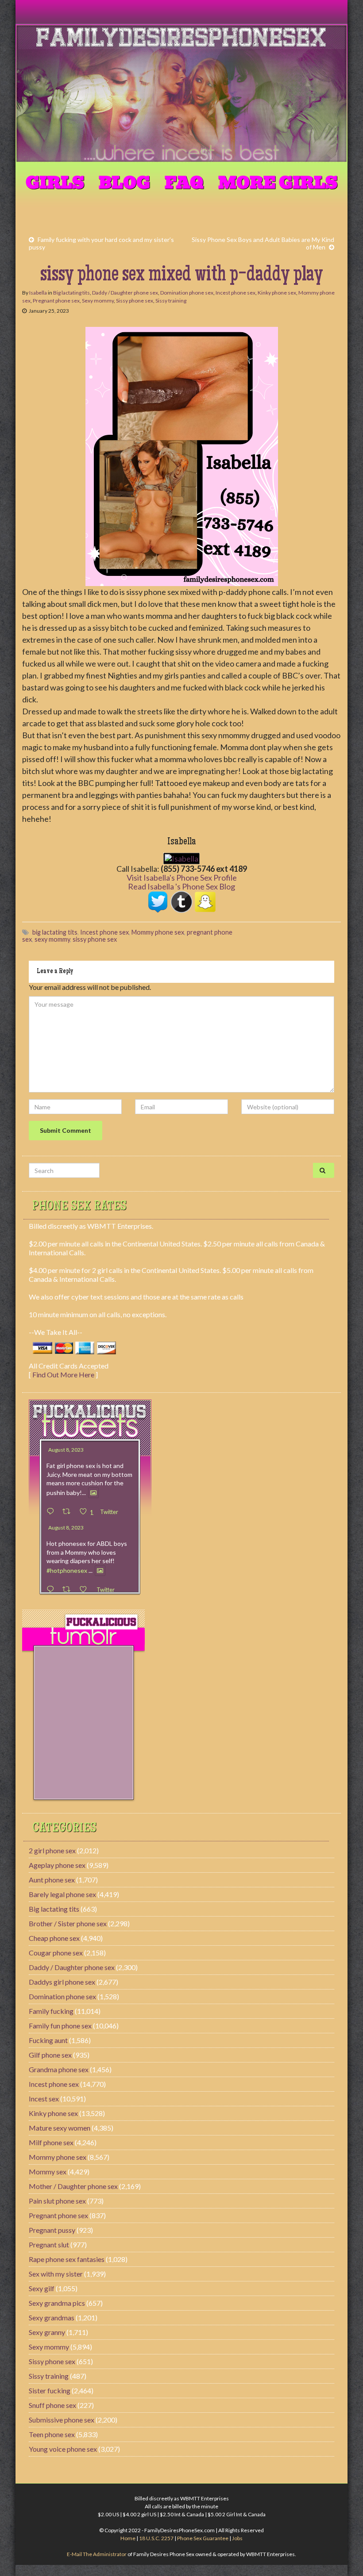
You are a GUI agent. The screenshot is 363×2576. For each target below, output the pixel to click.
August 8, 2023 (66, 1450)
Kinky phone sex (277, 293)
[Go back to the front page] (181, 94)
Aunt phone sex (52, 1880)
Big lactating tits (71, 293)
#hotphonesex (67, 1570)
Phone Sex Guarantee (203, 2538)
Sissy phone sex (135, 301)
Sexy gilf (42, 2288)
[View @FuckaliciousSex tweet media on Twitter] (93, 1493)
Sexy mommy (98, 301)
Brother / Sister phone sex (68, 1923)
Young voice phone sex (63, 2449)
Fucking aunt (48, 2040)
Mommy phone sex (158, 932)
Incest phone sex (236, 293)
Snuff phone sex (52, 2405)
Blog (124, 183)
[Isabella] (181, 857)
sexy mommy (52, 939)
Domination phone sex (187, 293)
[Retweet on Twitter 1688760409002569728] (69, 1589)
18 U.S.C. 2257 (156, 2538)
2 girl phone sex (52, 1850)
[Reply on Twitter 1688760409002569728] (52, 1589)
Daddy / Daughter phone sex (125, 293)
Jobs (237, 2538)
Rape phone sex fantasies (67, 2259)
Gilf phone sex (50, 2055)
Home (128, 2538)
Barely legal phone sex (62, 1894)
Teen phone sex (52, 2434)
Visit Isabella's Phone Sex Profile (182, 878)
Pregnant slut (49, 2244)
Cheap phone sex (54, 1938)
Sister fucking (50, 2390)
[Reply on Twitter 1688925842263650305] (52, 1512)
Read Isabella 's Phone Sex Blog (181, 886)
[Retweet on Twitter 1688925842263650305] (69, 1512)
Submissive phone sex (62, 2420)
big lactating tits (55, 932)
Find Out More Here (63, 1374)
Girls (55, 183)
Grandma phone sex (59, 2069)
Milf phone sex (51, 2142)
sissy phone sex (95, 939)
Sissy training (171, 301)
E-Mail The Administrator (97, 2554)
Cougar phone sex (56, 1953)
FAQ (184, 183)
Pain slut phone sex (57, 2201)
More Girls (278, 183)
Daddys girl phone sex (62, 1982)
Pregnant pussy (52, 2230)
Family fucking (51, 2011)
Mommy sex (48, 2172)
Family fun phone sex (60, 2026)
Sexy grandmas (52, 2317)
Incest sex (44, 2099)
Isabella (38, 293)
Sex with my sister (56, 2274)
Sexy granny (47, 2332)
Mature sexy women (60, 2128)
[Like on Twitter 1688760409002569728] (86, 1589)
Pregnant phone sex (56, 301)
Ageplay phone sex (57, 1865)
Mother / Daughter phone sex (73, 2186)
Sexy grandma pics (57, 2303)
